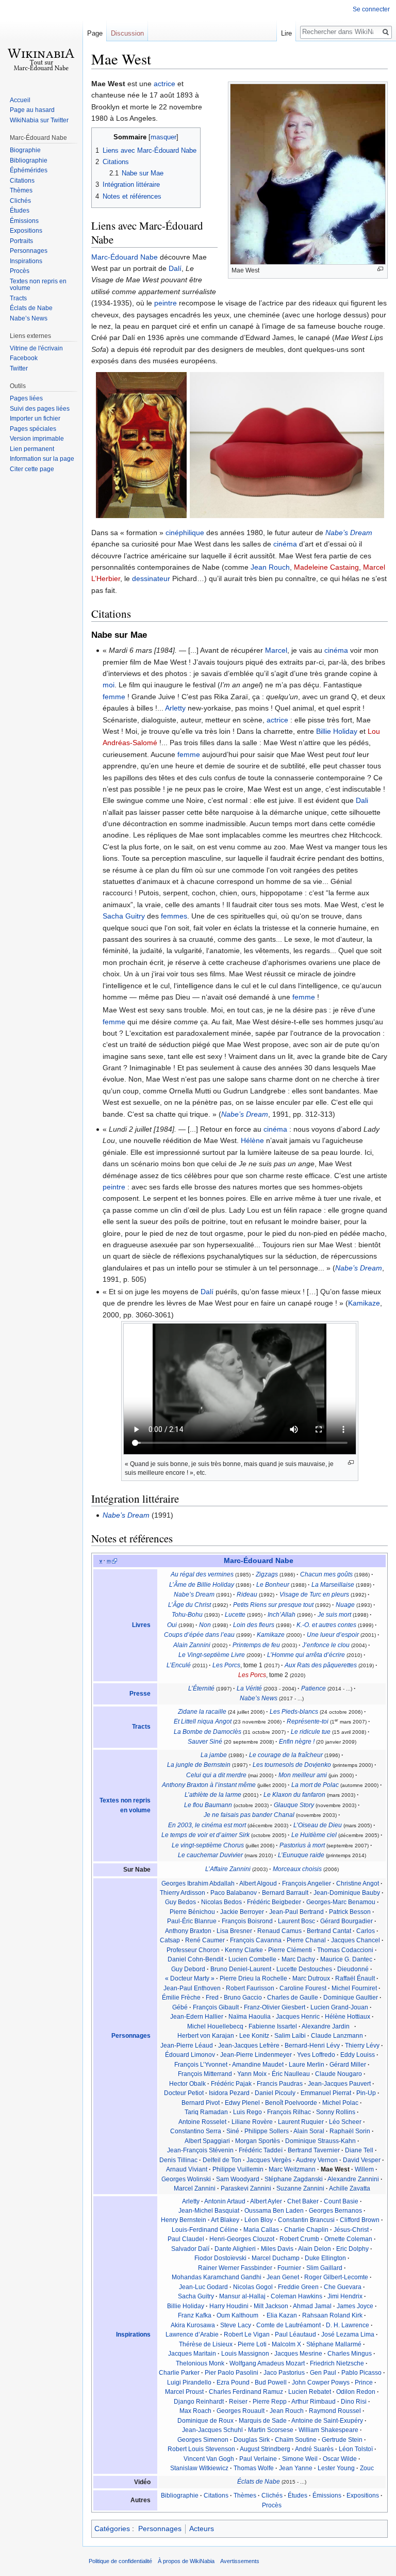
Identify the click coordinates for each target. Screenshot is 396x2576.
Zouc (367, 2468)
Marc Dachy (298, 1959)
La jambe (214, 1755)
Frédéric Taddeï (261, 2150)
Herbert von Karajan (206, 2036)
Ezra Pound (233, 2382)
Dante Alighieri (235, 2249)
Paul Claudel (186, 2239)
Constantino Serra (196, 2131)
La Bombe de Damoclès (208, 1732)
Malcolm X (286, 2344)
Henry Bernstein (184, 2220)
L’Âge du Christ (189, 1605)
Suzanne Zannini (300, 2188)
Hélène (252, 1140)
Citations (216, 2496)
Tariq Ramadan (206, 2112)
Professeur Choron (193, 1950)
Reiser (238, 2402)
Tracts (141, 1727)
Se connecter (371, 9)
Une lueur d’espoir (333, 1635)
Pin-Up (366, 2093)
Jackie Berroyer (242, 1912)
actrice (164, 84)
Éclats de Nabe (259, 2482)
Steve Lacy (236, 2325)
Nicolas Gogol (253, 2287)
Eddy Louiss (358, 2055)
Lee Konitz (254, 2036)
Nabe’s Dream (349, 533)
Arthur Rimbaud (313, 2402)
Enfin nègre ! (297, 1742)
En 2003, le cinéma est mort (207, 1825)
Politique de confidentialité (120, 2561)
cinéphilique (185, 533)
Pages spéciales (33, 429)
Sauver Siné (205, 1742)
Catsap (170, 1940)
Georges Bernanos (335, 2211)
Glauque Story (294, 1805)
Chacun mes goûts (326, 1574)
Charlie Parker (179, 2373)
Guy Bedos (180, 1902)
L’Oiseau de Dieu (318, 1825)
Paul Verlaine (258, 2459)
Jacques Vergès (269, 2160)
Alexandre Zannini (353, 2179)
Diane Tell (359, 2150)
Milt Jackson (271, 2306)
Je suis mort (334, 1615)
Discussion (127, 33)
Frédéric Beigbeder (274, 1902)
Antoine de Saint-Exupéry (327, 2421)
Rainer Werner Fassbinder (235, 2268)
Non (205, 1625)
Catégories (112, 2529)
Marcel (276, 650)
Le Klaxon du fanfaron (294, 1795)
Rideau (247, 1595)
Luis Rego (247, 2112)
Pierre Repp (270, 2402)
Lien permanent (32, 449)
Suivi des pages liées (40, 409)
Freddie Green (298, 2287)
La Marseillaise (333, 1585)
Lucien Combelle (252, 1959)
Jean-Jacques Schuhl (212, 2430)
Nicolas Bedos (221, 1902)
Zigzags (267, 1574)
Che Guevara (343, 2287)
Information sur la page (42, 459)
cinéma (285, 544)
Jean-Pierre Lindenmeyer (256, 2055)
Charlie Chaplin (306, 2230)
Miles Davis (277, 2249)
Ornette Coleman (348, 2239)
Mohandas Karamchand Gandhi (217, 2277)
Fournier (289, 2268)
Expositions (363, 2496)
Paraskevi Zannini (246, 2188)
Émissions (327, 2496)
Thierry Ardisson (183, 1893)
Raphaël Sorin (350, 2131)
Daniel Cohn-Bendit (195, 1959)
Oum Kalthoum (237, 2315)
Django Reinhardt (199, 2402)
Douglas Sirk (252, 2440)
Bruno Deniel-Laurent (241, 1969)
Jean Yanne (296, 2468)
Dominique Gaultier (351, 1998)
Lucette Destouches (304, 1969)
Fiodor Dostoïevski (220, 2258)
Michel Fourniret (354, 1988)
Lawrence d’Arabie (192, 2335)
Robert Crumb (299, 2239)
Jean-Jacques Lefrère (249, 2046)
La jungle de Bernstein (199, 1765)
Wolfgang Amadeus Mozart (267, 2363)
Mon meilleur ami (303, 1775)
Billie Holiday (337, 731)
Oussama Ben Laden (274, 2211)
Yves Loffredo (316, 2055)
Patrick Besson (350, 1912)
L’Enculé (179, 1665)
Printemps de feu (256, 1645)
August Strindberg (265, 2449)
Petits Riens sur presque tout (273, 1605)
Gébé (180, 2007)
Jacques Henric (298, 2017)
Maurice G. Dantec (346, 1959)
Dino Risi (354, 2402)
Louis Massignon (245, 2354)
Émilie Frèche (181, 1998)
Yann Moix (252, 2074)
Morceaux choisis (297, 1869)
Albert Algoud (258, 1883)
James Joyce (355, 2306)
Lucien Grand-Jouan (339, 2007)
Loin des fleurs (254, 1625)
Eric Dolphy (352, 2249)
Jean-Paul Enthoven (192, 1988)
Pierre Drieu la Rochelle (253, 1978)
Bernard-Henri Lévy (312, 2046)
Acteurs (202, 2529)
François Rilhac (289, 2112)
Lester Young (336, 2468)
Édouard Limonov (190, 2055)
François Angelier (307, 1883)
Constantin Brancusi (306, 2220)
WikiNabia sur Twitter (39, 120)
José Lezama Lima (348, 2335)
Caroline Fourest (303, 1988)
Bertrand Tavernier (314, 2150)
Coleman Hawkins (296, 2296)
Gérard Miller (348, 2065)
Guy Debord (188, 1969)
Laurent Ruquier (301, 2122)
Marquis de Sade (263, 2421)
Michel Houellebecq (215, 2026)
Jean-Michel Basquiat (209, 2211)
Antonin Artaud (225, 2201)
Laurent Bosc (296, 1921)
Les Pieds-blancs (294, 1712)
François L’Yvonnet (201, 2065)
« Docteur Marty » (190, 1978)
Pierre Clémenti (290, 1950)
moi (109, 685)
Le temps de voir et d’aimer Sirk (205, 1835)
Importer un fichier (35, 418)
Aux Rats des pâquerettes (321, 1665)
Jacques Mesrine (298, 2354)
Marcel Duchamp (276, 2258)
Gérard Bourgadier (346, 1921)
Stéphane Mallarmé (334, 2344)
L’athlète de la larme (213, 1795)
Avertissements (240, 2561)
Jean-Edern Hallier (197, 2017)
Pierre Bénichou (192, 1912)
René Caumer (205, 1940)
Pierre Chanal (306, 1940)
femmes (174, 916)
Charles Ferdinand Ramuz (246, 2392)
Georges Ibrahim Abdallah (198, 1883)
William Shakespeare (328, 2430)
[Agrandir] (380, 269)
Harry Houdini (229, 2306)
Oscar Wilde (340, 2459)
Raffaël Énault (355, 1978)
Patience (313, 1688)
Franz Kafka (195, 2315)
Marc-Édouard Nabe (125, 257)
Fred (212, 1998)
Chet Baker (303, 2201)
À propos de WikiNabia (186, 2561)
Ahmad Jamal (312, 2306)
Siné (233, 2131)
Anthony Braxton (188, 1931)
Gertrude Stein (342, 2440)
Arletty (175, 708)
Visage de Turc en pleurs (314, 1595)
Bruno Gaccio (243, 1998)
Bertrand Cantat (329, 1931)
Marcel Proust (184, 2392)
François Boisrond (247, 1921)
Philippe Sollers (267, 2131)
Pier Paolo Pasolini (232, 2373)
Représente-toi (308, 1721)
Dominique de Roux (205, 2421)
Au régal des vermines (202, 1574)
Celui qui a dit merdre (216, 1775)
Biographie (25, 150)
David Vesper (362, 2160)
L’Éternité (201, 1688)
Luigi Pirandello (189, 2382)
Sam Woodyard (238, 2179)
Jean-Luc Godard (203, 2287)
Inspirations (133, 2335)
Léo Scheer (345, 2122)
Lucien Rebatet (310, 2392)
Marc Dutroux (311, 1978)
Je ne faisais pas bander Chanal (249, 1815)
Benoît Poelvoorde (291, 2103)
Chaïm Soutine (296, 2440)
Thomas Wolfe (254, 2468)
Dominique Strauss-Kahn (320, 2141)
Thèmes (245, 2496)
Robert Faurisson (250, 1988)
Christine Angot (358, 1883)
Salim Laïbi (290, 2036)
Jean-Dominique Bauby (347, 1893)
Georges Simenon (203, 2440)
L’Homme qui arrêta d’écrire (306, 1655)
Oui (172, 1625)
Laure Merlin (307, 2065)
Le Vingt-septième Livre (212, 1655)
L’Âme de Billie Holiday (202, 1585)
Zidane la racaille (202, 1712)
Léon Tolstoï (356, 2449)
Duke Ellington (325, 2258)
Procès (272, 2505)
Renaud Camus (279, 1931)
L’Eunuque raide (301, 1855)
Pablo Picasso (361, 2373)
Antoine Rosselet (202, 2122)
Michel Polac (340, 2103)
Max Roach (195, 2411)
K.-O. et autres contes (326, 1625)
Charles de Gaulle (293, 1998)
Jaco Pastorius (284, 2373)
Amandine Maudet (258, 2065)
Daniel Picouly (275, 2093)
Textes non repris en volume (38, 285)
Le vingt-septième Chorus (208, 1845)
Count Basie (341, 2201)
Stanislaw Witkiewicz (199, 2468)
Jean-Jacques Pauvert (339, 2084)
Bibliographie (180, 2496)
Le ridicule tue (311, 1732)
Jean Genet (283, 2277)
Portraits (21, 241)
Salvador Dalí (190, 2249)
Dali (362, 800)
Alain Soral (309, 2131)
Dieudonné (353, 1969)
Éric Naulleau (291, 2074)
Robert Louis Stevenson (201, 2449)
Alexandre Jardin (326, 2026)
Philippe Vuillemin (238, 2169)
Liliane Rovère (252, 2122)
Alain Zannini (192, 1645)
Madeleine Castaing (326, 567)
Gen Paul (323, 2373)
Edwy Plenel (242, 2103)
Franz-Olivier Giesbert (275, 2007)
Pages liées (26, 398)
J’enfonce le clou (326, 1645)
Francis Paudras (280, 2084)
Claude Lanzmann (337, 2036)
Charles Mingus (350, 2354)
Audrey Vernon (317, 2160)
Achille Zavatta (350, 2188)
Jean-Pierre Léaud (187, 2046)
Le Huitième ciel (314, 1835)
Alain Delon (315, 2249)
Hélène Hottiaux (348, 2017)
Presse (140, 1694)
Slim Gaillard (324, 2268)
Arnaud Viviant (187, 2169)
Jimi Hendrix (345, 2296)
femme (114, 697)
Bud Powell (271, 2382)
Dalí (175, 268)
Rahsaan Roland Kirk (332, 2315)
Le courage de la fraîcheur (286, 1755)
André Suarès (314, 2449)
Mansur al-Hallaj (242, 2296)
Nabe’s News (259, 1698)
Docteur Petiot (184, 2093)
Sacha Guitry (124, 916)
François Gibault (216, 2007)
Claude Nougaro (339, 2074)
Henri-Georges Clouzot (242, 2239)
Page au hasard (32, 110)
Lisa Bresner (234, 1931)
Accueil (20, 100)
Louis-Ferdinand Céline (205, 2230)
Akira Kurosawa (193, 2325)
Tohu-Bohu (187, 1615)
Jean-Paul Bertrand (296, 1912)
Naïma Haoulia (250, 2017)
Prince (364, 2382)
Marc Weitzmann (292, 2169)
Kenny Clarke (244, 1950)
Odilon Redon (356, 2392)
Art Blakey (225, 2220)
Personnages (131, 2036)
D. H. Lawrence (348, 2325)
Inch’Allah (282, 1615)
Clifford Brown (360, 2220)
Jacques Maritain (192, 2354)
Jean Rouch (270, 567)
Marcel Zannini (195, 2188)
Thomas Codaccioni (345, 1950)
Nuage (345, 1605)
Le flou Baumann (208, 1805)
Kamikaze (364, 1303)
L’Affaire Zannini (228, 1869)
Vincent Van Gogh (209, 2459)
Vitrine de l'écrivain (36, 348)
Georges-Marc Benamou (341, 1902)
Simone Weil (300, 2459)
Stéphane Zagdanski (294, 2179)
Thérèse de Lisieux (206, 2344)
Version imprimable (37, 439)
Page (95, 33)
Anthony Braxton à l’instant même (209, 1785)
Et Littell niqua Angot (203, 1721)
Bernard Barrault (285, 1893)
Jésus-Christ (351, 2230)
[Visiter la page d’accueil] (41, 41)
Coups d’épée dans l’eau (199, 1635)
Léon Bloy (259, 2220)
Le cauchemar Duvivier (210, 1855)
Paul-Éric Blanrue (192, 1921)
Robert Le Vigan (247, 2335)
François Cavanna (256, 1940)
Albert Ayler (266, 2201)
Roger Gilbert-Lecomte (336, 2277)
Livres (141, 1625)
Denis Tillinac (178, 2160)
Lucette (235, 1615)
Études (298, 2496)
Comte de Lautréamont (288, 2325)
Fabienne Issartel (273, 2026)
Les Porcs (226, 1665)
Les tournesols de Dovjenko (292, 1765)
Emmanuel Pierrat (326, 2093)
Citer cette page (32, 469)
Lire (286, 33)
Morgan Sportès (258, 2141)
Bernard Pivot (201, 2103)
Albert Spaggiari (207, 2141)
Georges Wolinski (186, 2179)
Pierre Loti (252, 2344)
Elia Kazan (282, 2315)
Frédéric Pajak (231, 2084)
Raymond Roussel (335, 2411)
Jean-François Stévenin (200, 2150)
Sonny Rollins (336, 2112)
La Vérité (249, 1688)
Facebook (24, 358)
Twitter (19, 368)
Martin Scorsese (271, 2430)
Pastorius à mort (302, 1845)
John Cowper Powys (321, 2382)
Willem (364, 2169)
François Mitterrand (205, 2074)
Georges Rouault (241, 2411)
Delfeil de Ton (222, 2160)
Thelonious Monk (200, 2363)
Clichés (272, 2496)
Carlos (366, 1931)
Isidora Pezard (229, 2093)
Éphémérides (29, 170)
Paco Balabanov (234, 1893)
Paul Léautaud (295, 2335)
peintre (166, 303)
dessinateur (151, 578)
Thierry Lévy (362, 2046)
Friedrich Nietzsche (337, 2363)
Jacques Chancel (356, 1940)
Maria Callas (261, 2230)
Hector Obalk (187, 2084)
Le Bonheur (273, 1585)
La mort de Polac (315, 1785)
